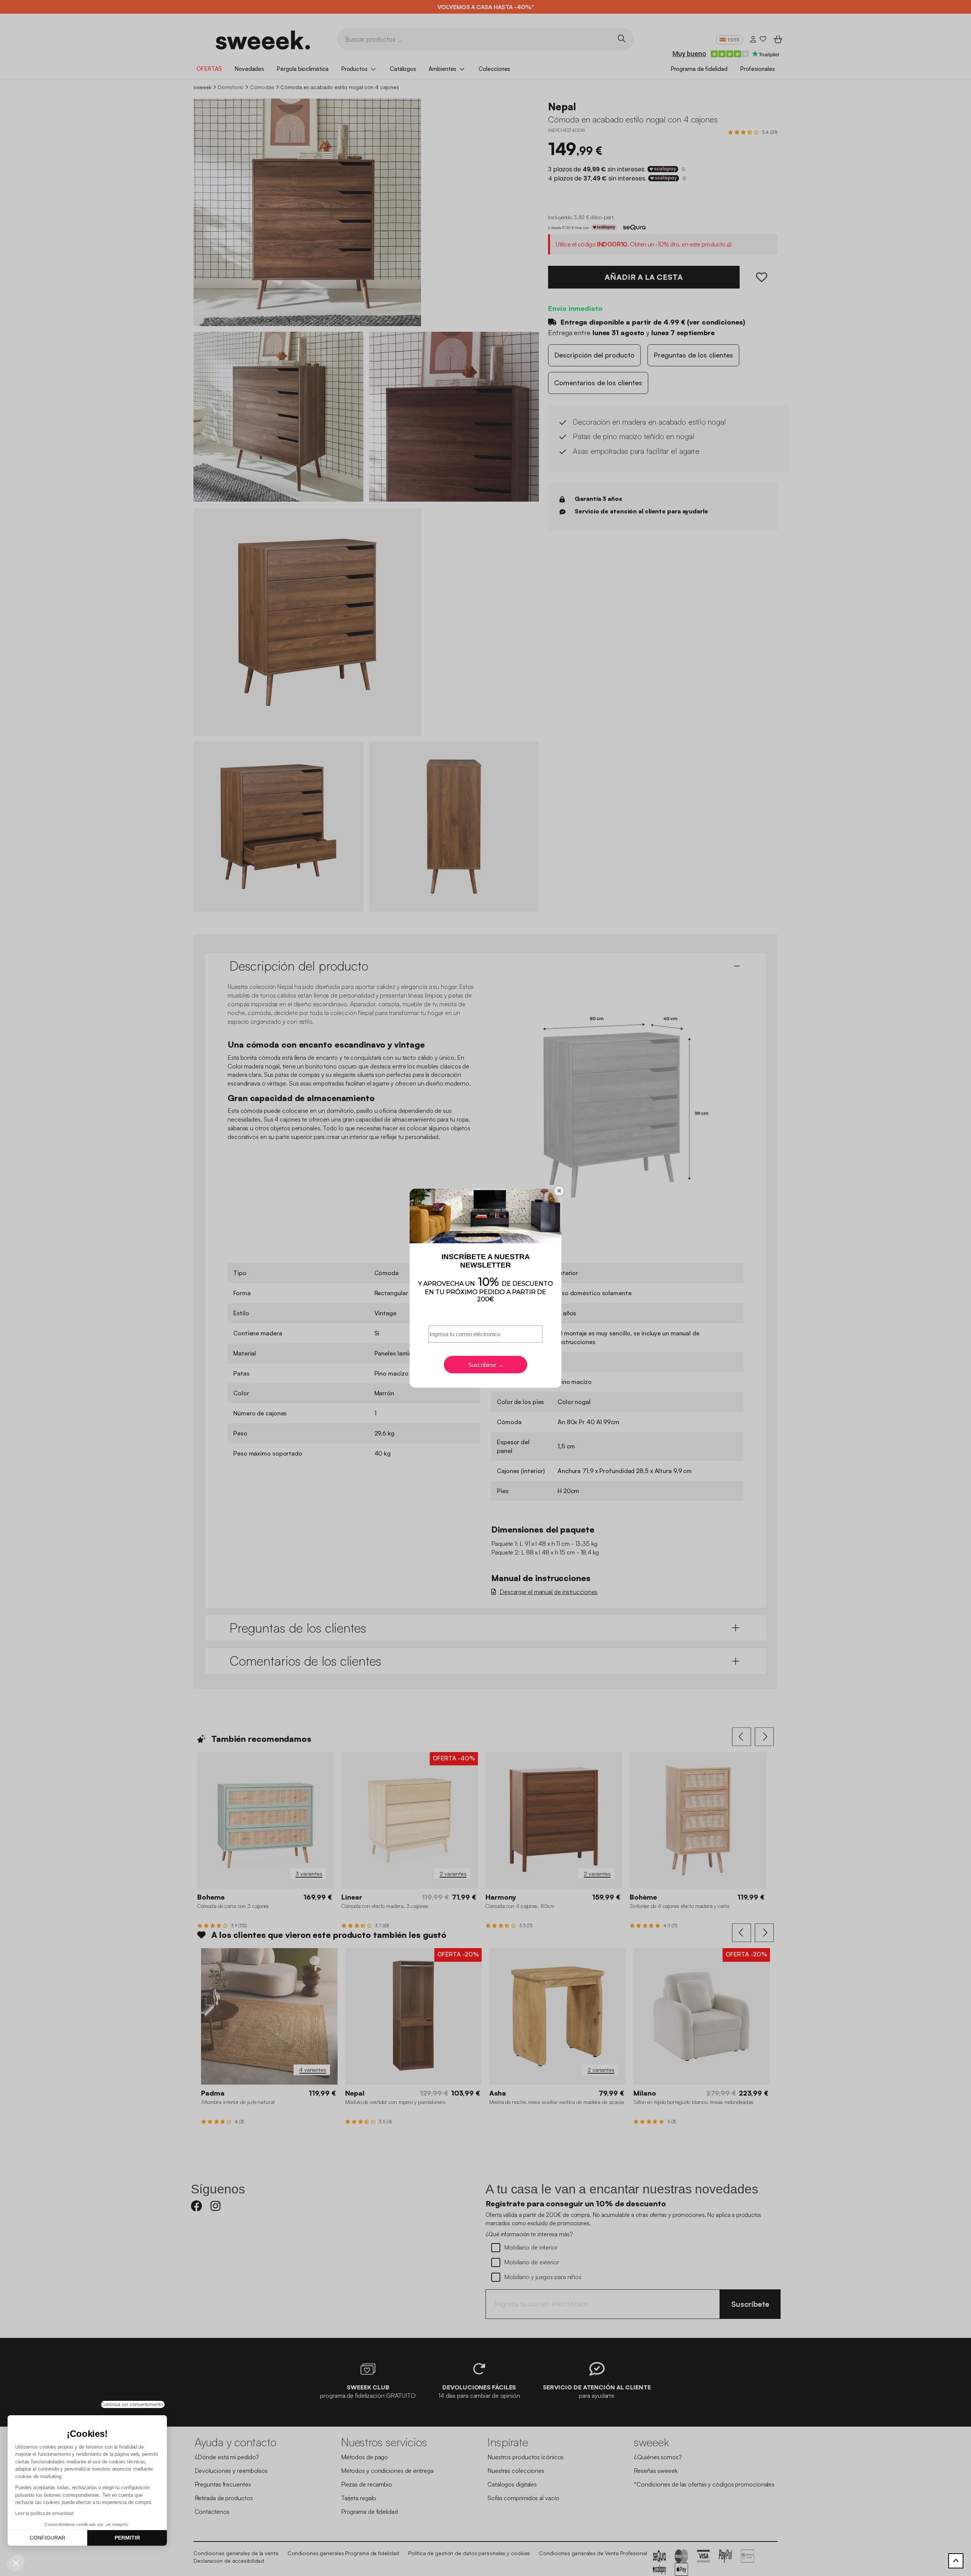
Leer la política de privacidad (44, 2513)
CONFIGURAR (47, 2538)
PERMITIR (127, 2538)
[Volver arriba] (956, 2561)
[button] (16, 2563)
